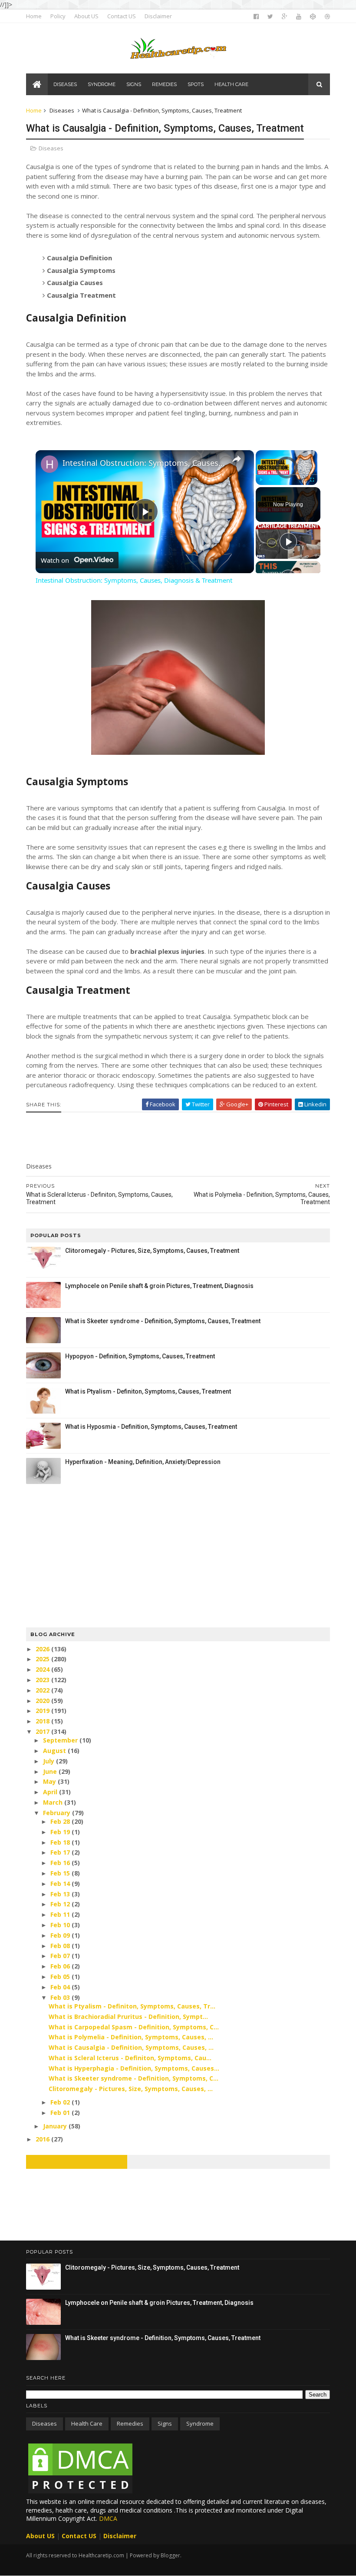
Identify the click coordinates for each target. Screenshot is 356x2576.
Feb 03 (61, 1997)
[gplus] (285, 17)
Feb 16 (61, 1863)
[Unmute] (271, 480)
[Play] (261, 480)
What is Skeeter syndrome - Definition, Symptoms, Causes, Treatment (163, 1321)
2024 (43, 1669)
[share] (237, 459)
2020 (43, 1701)
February (58, 1813)
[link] (49, 464)
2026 (43, 1649)
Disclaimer (158, 16)
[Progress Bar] (287, 475)
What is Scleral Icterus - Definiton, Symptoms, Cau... (130, 2058)
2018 (43, 1721)
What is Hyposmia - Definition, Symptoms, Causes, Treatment (151, 1427)
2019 (43, 1711)
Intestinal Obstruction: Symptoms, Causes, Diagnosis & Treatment (143, 463)
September (61, 1740)
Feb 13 (61, 1894)
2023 (43, 1680)
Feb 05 (61, 1977)
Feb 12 (61, 1904)
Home (34, 16)
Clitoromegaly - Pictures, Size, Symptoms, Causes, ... (131, 2089)
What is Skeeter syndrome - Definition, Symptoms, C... (133, 2078)
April (51, 1792)
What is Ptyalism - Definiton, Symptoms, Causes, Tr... (132, 2006)
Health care (87, 2423)
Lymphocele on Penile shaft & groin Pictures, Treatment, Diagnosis (159, 1286)
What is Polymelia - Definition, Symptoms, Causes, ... (131, 2037)
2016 (43, 2139)
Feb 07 (61, 1956)
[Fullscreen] (312, 480)
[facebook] (256, 17)
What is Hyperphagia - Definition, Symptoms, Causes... (134, 2068)
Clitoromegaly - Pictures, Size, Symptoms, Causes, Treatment (152, 1251)
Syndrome (200, 2423)
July (49, 1761)
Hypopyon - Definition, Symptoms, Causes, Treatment (140, 1356)
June (51, 1771)
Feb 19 (61, 1832)
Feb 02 (61, 2102)
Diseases (62, 110)
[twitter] (270, 17)
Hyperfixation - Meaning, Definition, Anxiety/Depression (143, 1462)
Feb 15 (61, 1873)
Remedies (130, 2423)
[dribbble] (327, 17)
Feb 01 (61, 2113)
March (54, 1802)
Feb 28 (61, 1821)
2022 (43, 1690)
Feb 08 (61, 1946)
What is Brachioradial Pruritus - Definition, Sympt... (128, 2017)
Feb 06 (61, 1966)
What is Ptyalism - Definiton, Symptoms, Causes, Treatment (148, 1391)
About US (86, 16)
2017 (43, 1731)
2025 (43, 1659)
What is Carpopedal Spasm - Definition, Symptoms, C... (134, 2027)
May (50, 1781)
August (55, 1751)
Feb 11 (61, 1914)
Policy (58, 16)
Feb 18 (61, 1842)
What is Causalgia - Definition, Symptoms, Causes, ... (131, 2047)
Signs (165, 2423)
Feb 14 (61, 1884)
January (56, 2126)
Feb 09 (61, 1935)
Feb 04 (61, 1987)
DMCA (108, 2518)
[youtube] (299, 17)
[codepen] (313, 17)
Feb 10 (61, 1925)
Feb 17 (61, 1852)
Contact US (122, 16)
